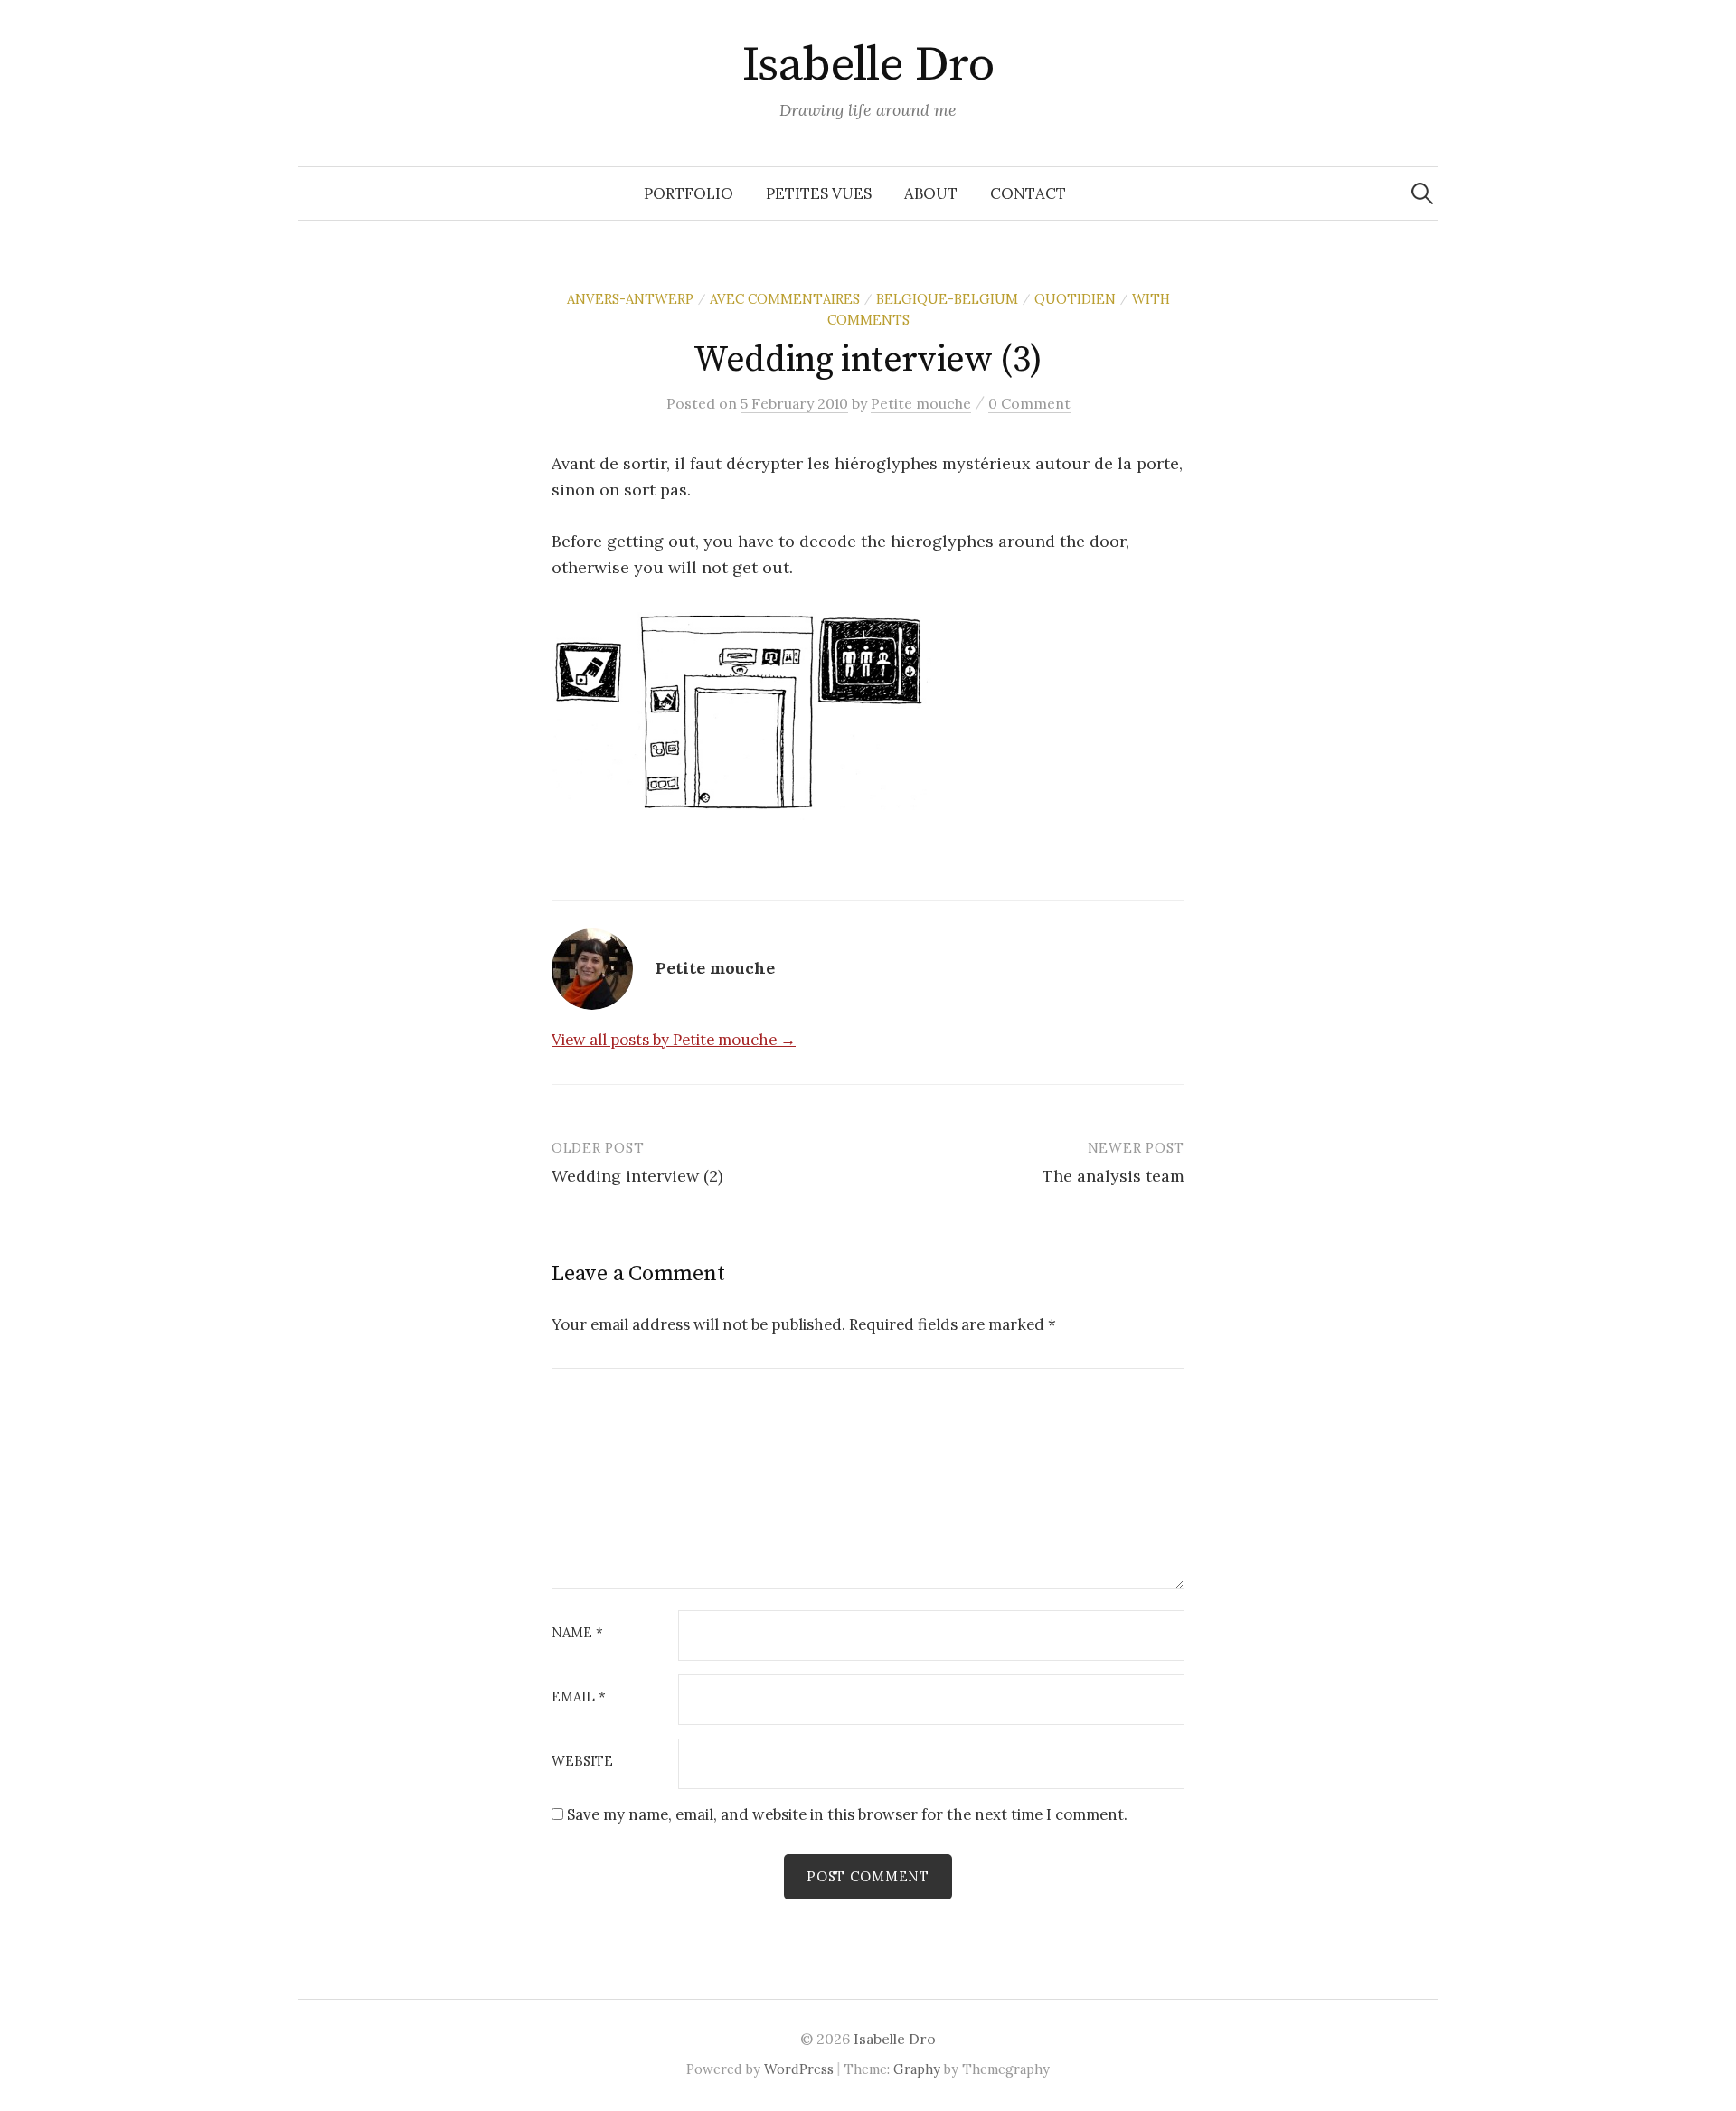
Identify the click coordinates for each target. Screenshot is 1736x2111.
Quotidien (1075, 299)
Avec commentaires (785, 299)
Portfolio (689, 193)
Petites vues (819, 193)
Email (579, 1697)
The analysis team (1113, 1176)
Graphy (917, 2069)
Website (582, 1762)
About (931, 193)
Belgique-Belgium (947, 299)
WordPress (799, 2069)
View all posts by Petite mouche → (674, 1040)
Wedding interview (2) (637, 1176)
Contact (1028, 193)
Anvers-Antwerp (630, 299)
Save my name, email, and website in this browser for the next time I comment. (847, 1814)
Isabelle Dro (868, 65)
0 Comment (1029, 403)
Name (577, 1633)
